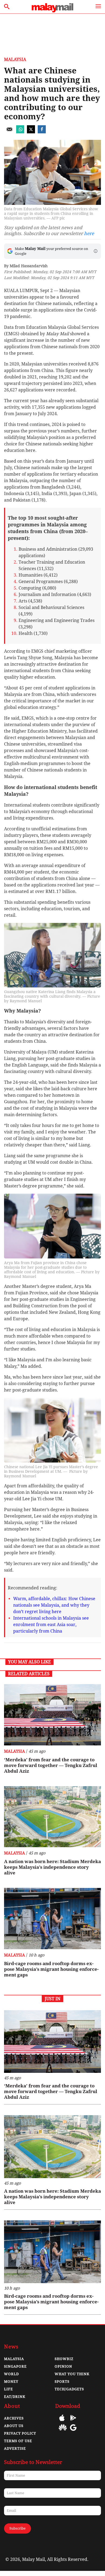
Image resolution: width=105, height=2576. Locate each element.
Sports (62, 2382)
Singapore (15, 2366)
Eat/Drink (15, 2397)
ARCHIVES (14, 2418)
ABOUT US (14, 2426)
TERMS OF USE (18, 2441)
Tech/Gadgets (69, 2389)
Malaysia (15, 60)
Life (8, 2389)
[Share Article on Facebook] (42, 132)
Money (11, 2382)
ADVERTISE (15, 2448)
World (11, 2374)
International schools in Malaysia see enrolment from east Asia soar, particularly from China (51, 1625)
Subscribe (17, 2528)
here (89, 233)
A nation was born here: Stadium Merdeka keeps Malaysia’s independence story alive (52, 1867)
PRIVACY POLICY (20, 2433)
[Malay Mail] (52, 11)
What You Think (72, 2374)
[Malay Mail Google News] (73, 2431)
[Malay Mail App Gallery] (63, 2431)
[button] (96, 251)
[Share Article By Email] (9, 132)
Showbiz (64, 2359)
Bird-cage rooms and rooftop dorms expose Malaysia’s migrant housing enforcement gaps (51, 1969)
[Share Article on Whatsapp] (20, 132)
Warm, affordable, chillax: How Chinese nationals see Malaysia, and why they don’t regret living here (54, 1605)
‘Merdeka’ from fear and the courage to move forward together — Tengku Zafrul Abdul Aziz (51, 1765)
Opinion (63, 2366)
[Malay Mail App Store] (62, 2422)
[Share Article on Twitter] (31, 132)
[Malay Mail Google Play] (73, 2422)
